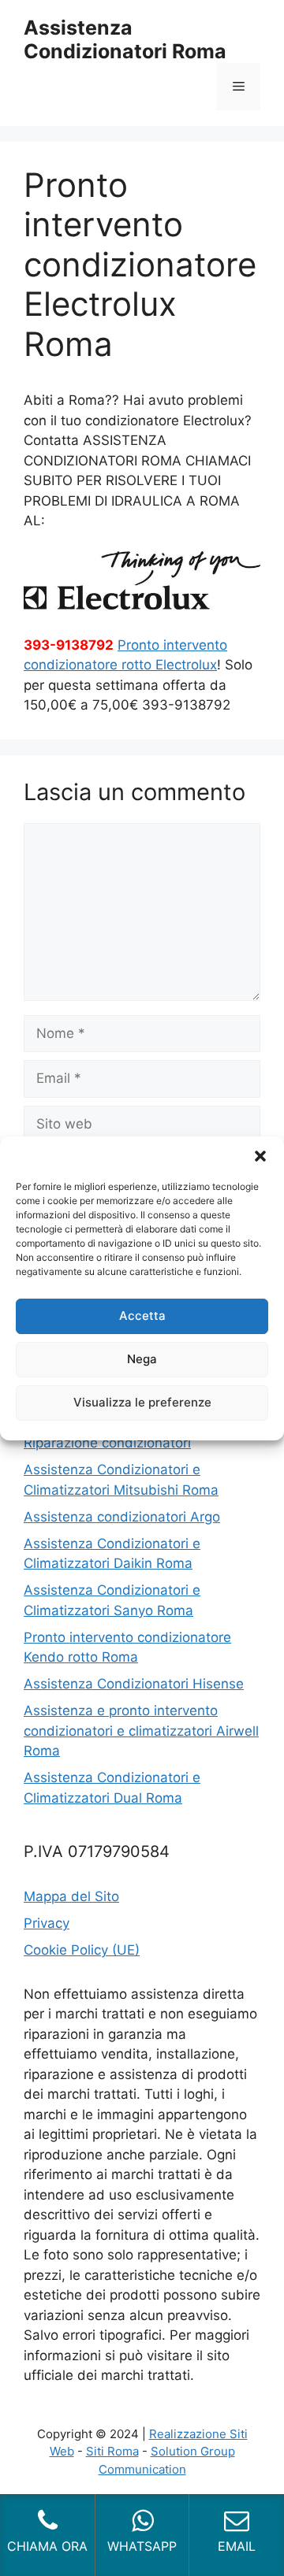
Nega (142, 1359)
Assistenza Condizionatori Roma (125, 39)
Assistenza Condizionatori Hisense (134, 1684)
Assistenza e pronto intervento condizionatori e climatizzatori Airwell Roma (141, 1731)
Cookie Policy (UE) (82, 1950)
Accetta (142, 1316)
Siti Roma (112, 2451)
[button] (260, 1156)
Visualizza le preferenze (142, 1402)
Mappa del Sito (71, 1896)
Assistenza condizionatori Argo (122, 1517)
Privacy (47, 1923)
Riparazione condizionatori (107, 1443)
